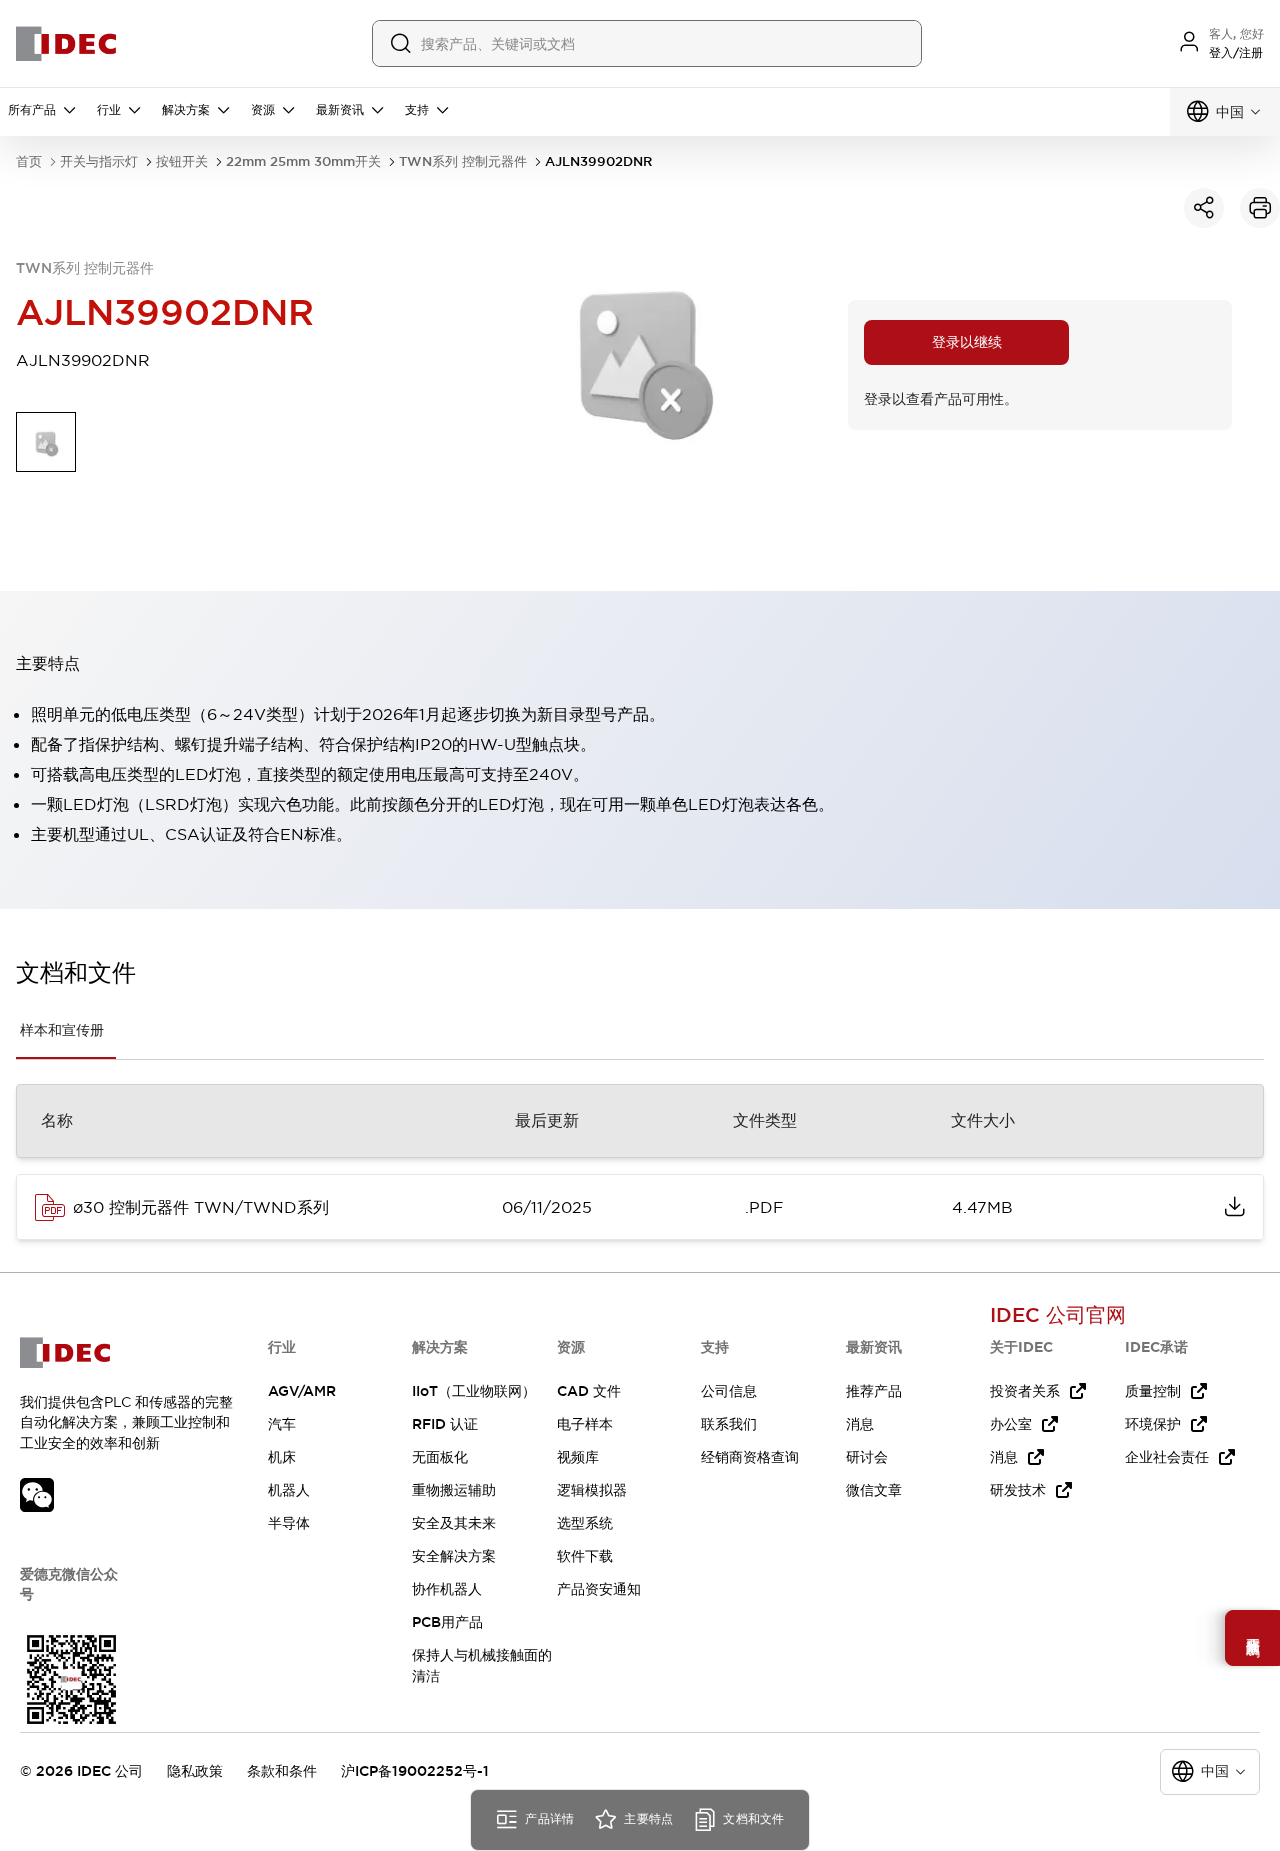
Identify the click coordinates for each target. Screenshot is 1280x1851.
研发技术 (1018, 1490)
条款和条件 (282, 1771)
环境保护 (1153, 1424)
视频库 (578, 1457)
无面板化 (440, 1457)
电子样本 (585, 1424)
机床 (282, 1457)
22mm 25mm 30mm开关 (303, 161)
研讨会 (867, 1457)
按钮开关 (182, 161)
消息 (860, 1424)
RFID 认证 (445, 1424)
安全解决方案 (454, 1556)
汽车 (282, 1424)
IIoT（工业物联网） (474, 1391)
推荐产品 (874, 1391)
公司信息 (729, 1391)
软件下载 (585, 1556)
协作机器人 (447, 1589)
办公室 (1011, 1424)
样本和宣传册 (62, 1030)
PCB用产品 (447, 1622)
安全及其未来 (454, 1523)
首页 (29, 161)
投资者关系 (1025, 1391)
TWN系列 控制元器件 (463, 161)
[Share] (1204, 208)
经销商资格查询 (750, 1457)
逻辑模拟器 (592, 1490)
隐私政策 (195, 1771)
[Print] (1260, 208)
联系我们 (729, 1424)
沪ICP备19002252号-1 (415, 1771)
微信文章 (874, 1490)
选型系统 (585, 1523)
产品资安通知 (599, 1589)
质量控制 (1153, 1391)
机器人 (289, 1490)
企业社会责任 (1167, 1457)
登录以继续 (967, 342)
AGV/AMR (302, 1391)
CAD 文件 (589, 1391)
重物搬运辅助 (454, 1490)
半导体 (289, 1523)
